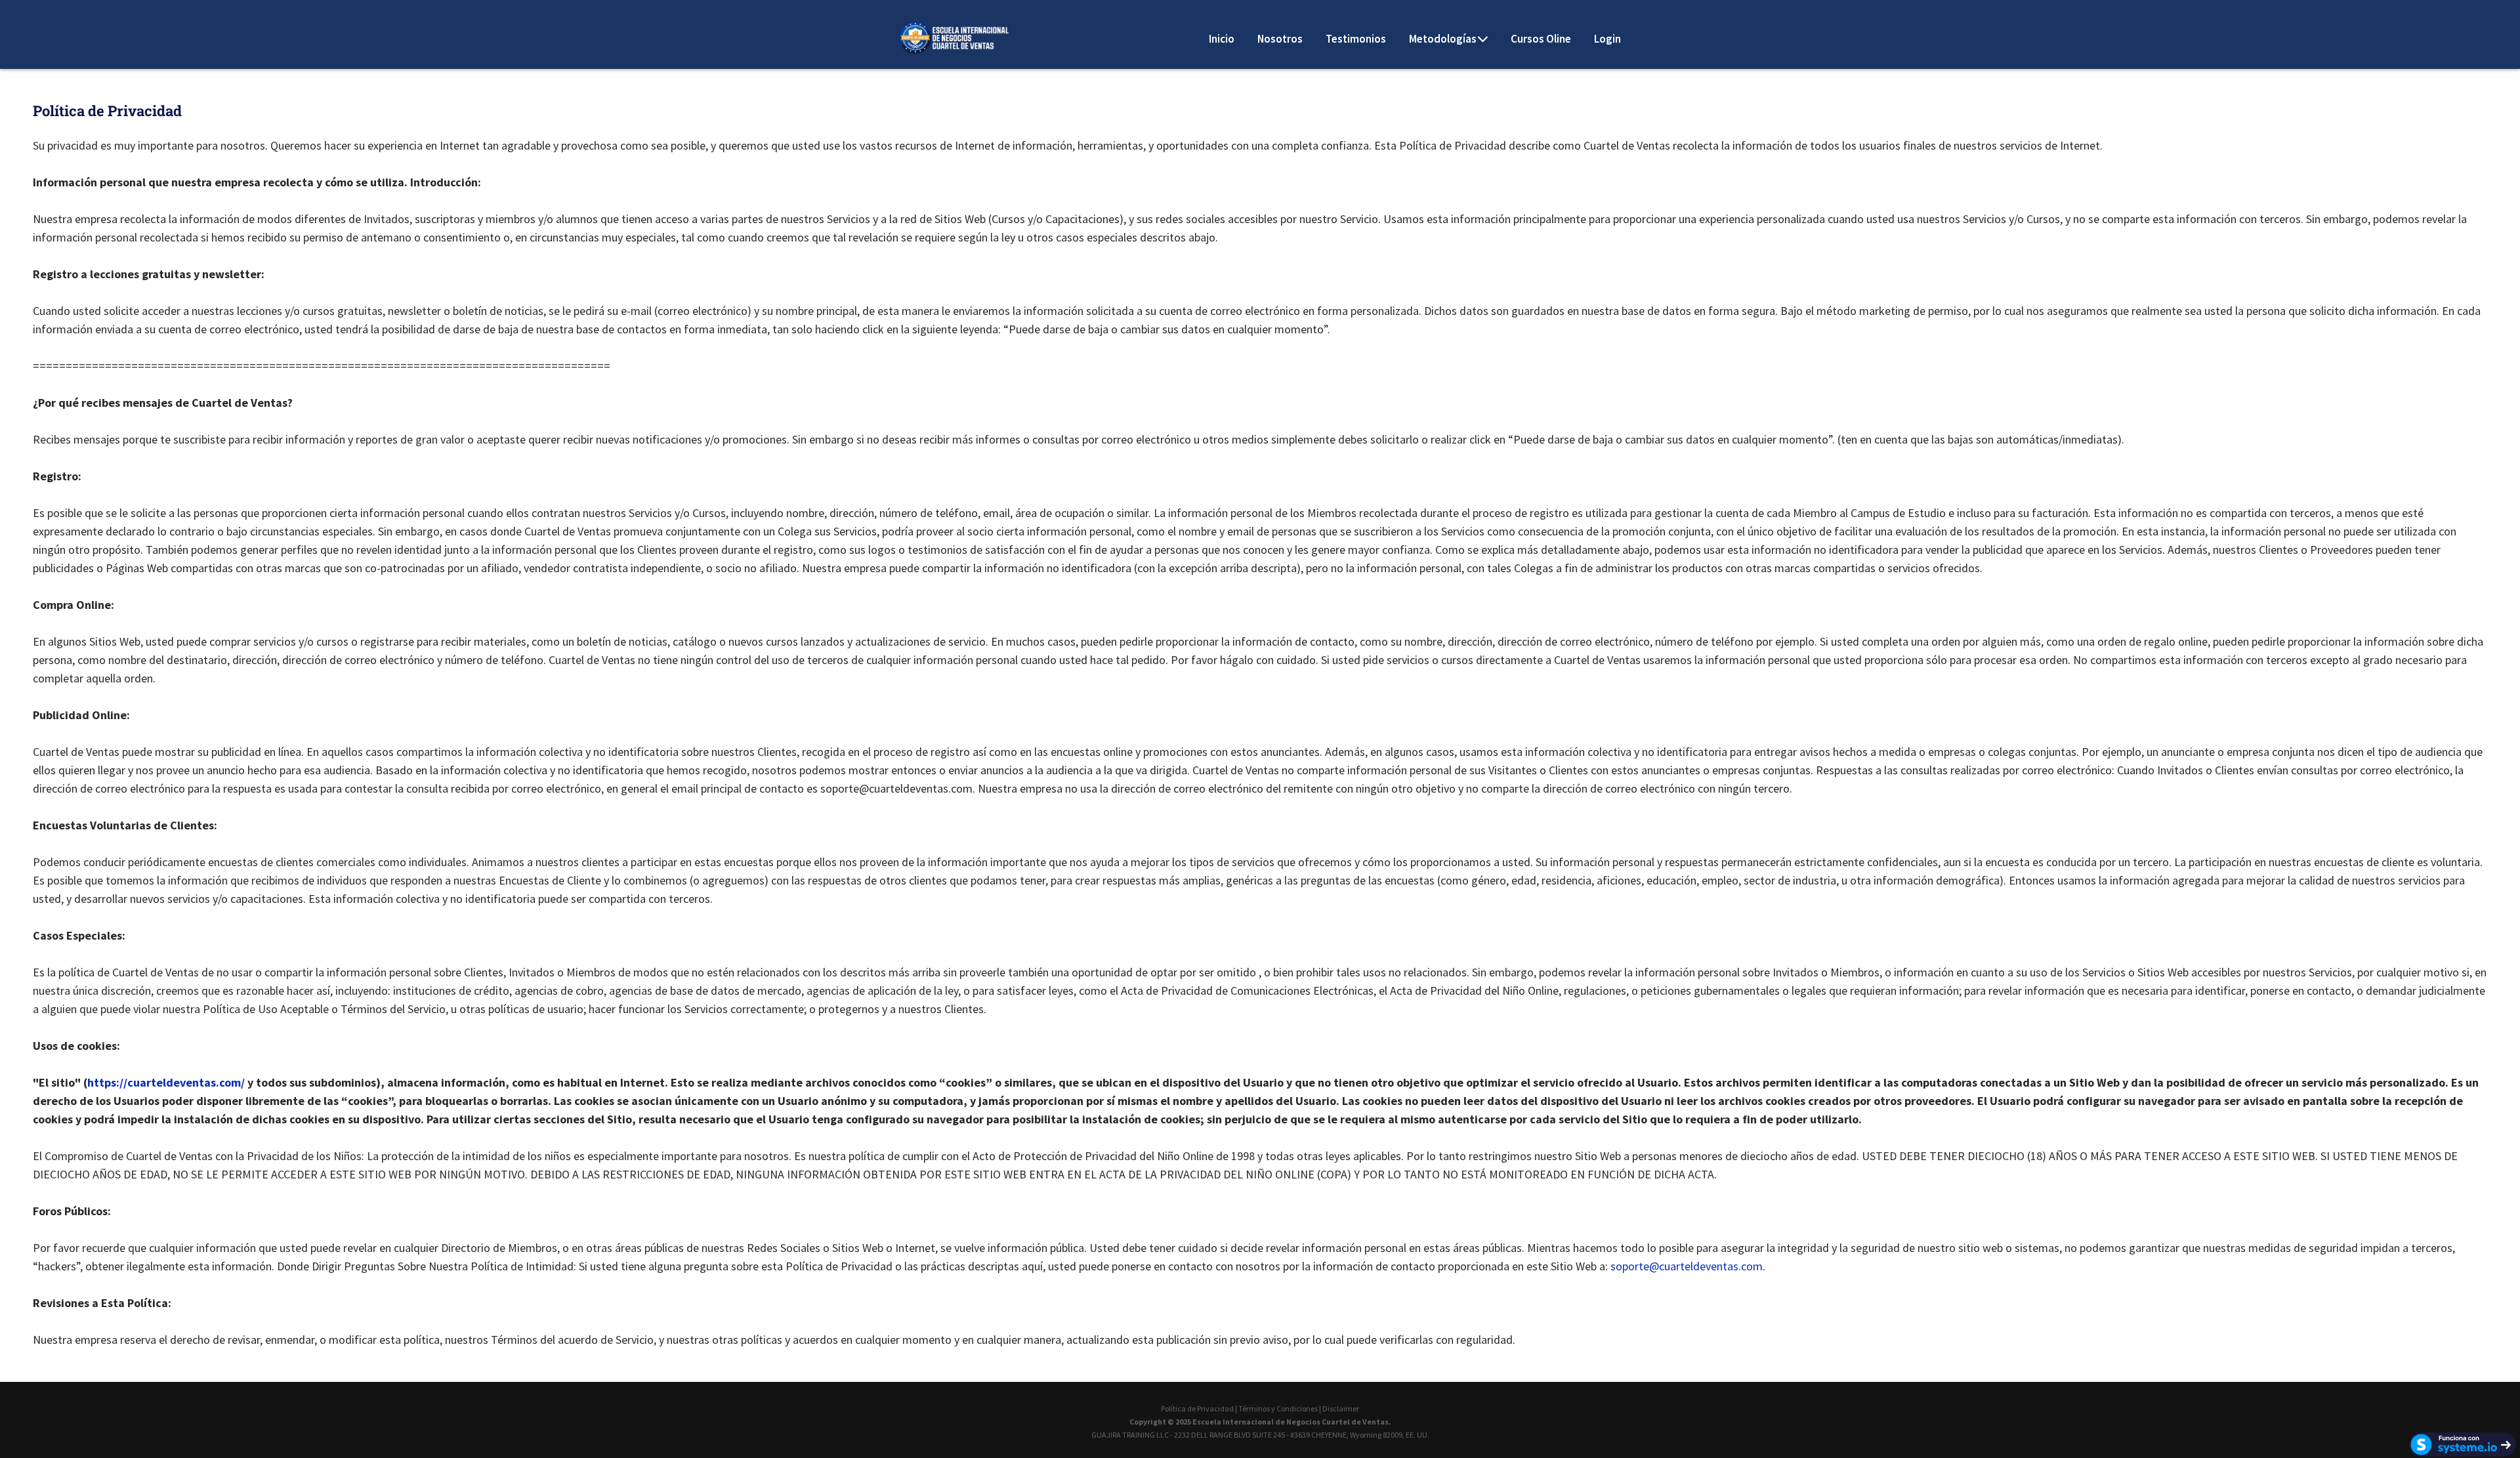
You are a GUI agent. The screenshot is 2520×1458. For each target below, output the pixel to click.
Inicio (1222, 39)
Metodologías (1443, 39)
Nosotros (1280, 39)
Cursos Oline (1541, 39)
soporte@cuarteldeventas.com (1687, 1266)
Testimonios (1356, 39)
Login (1607, 39)
